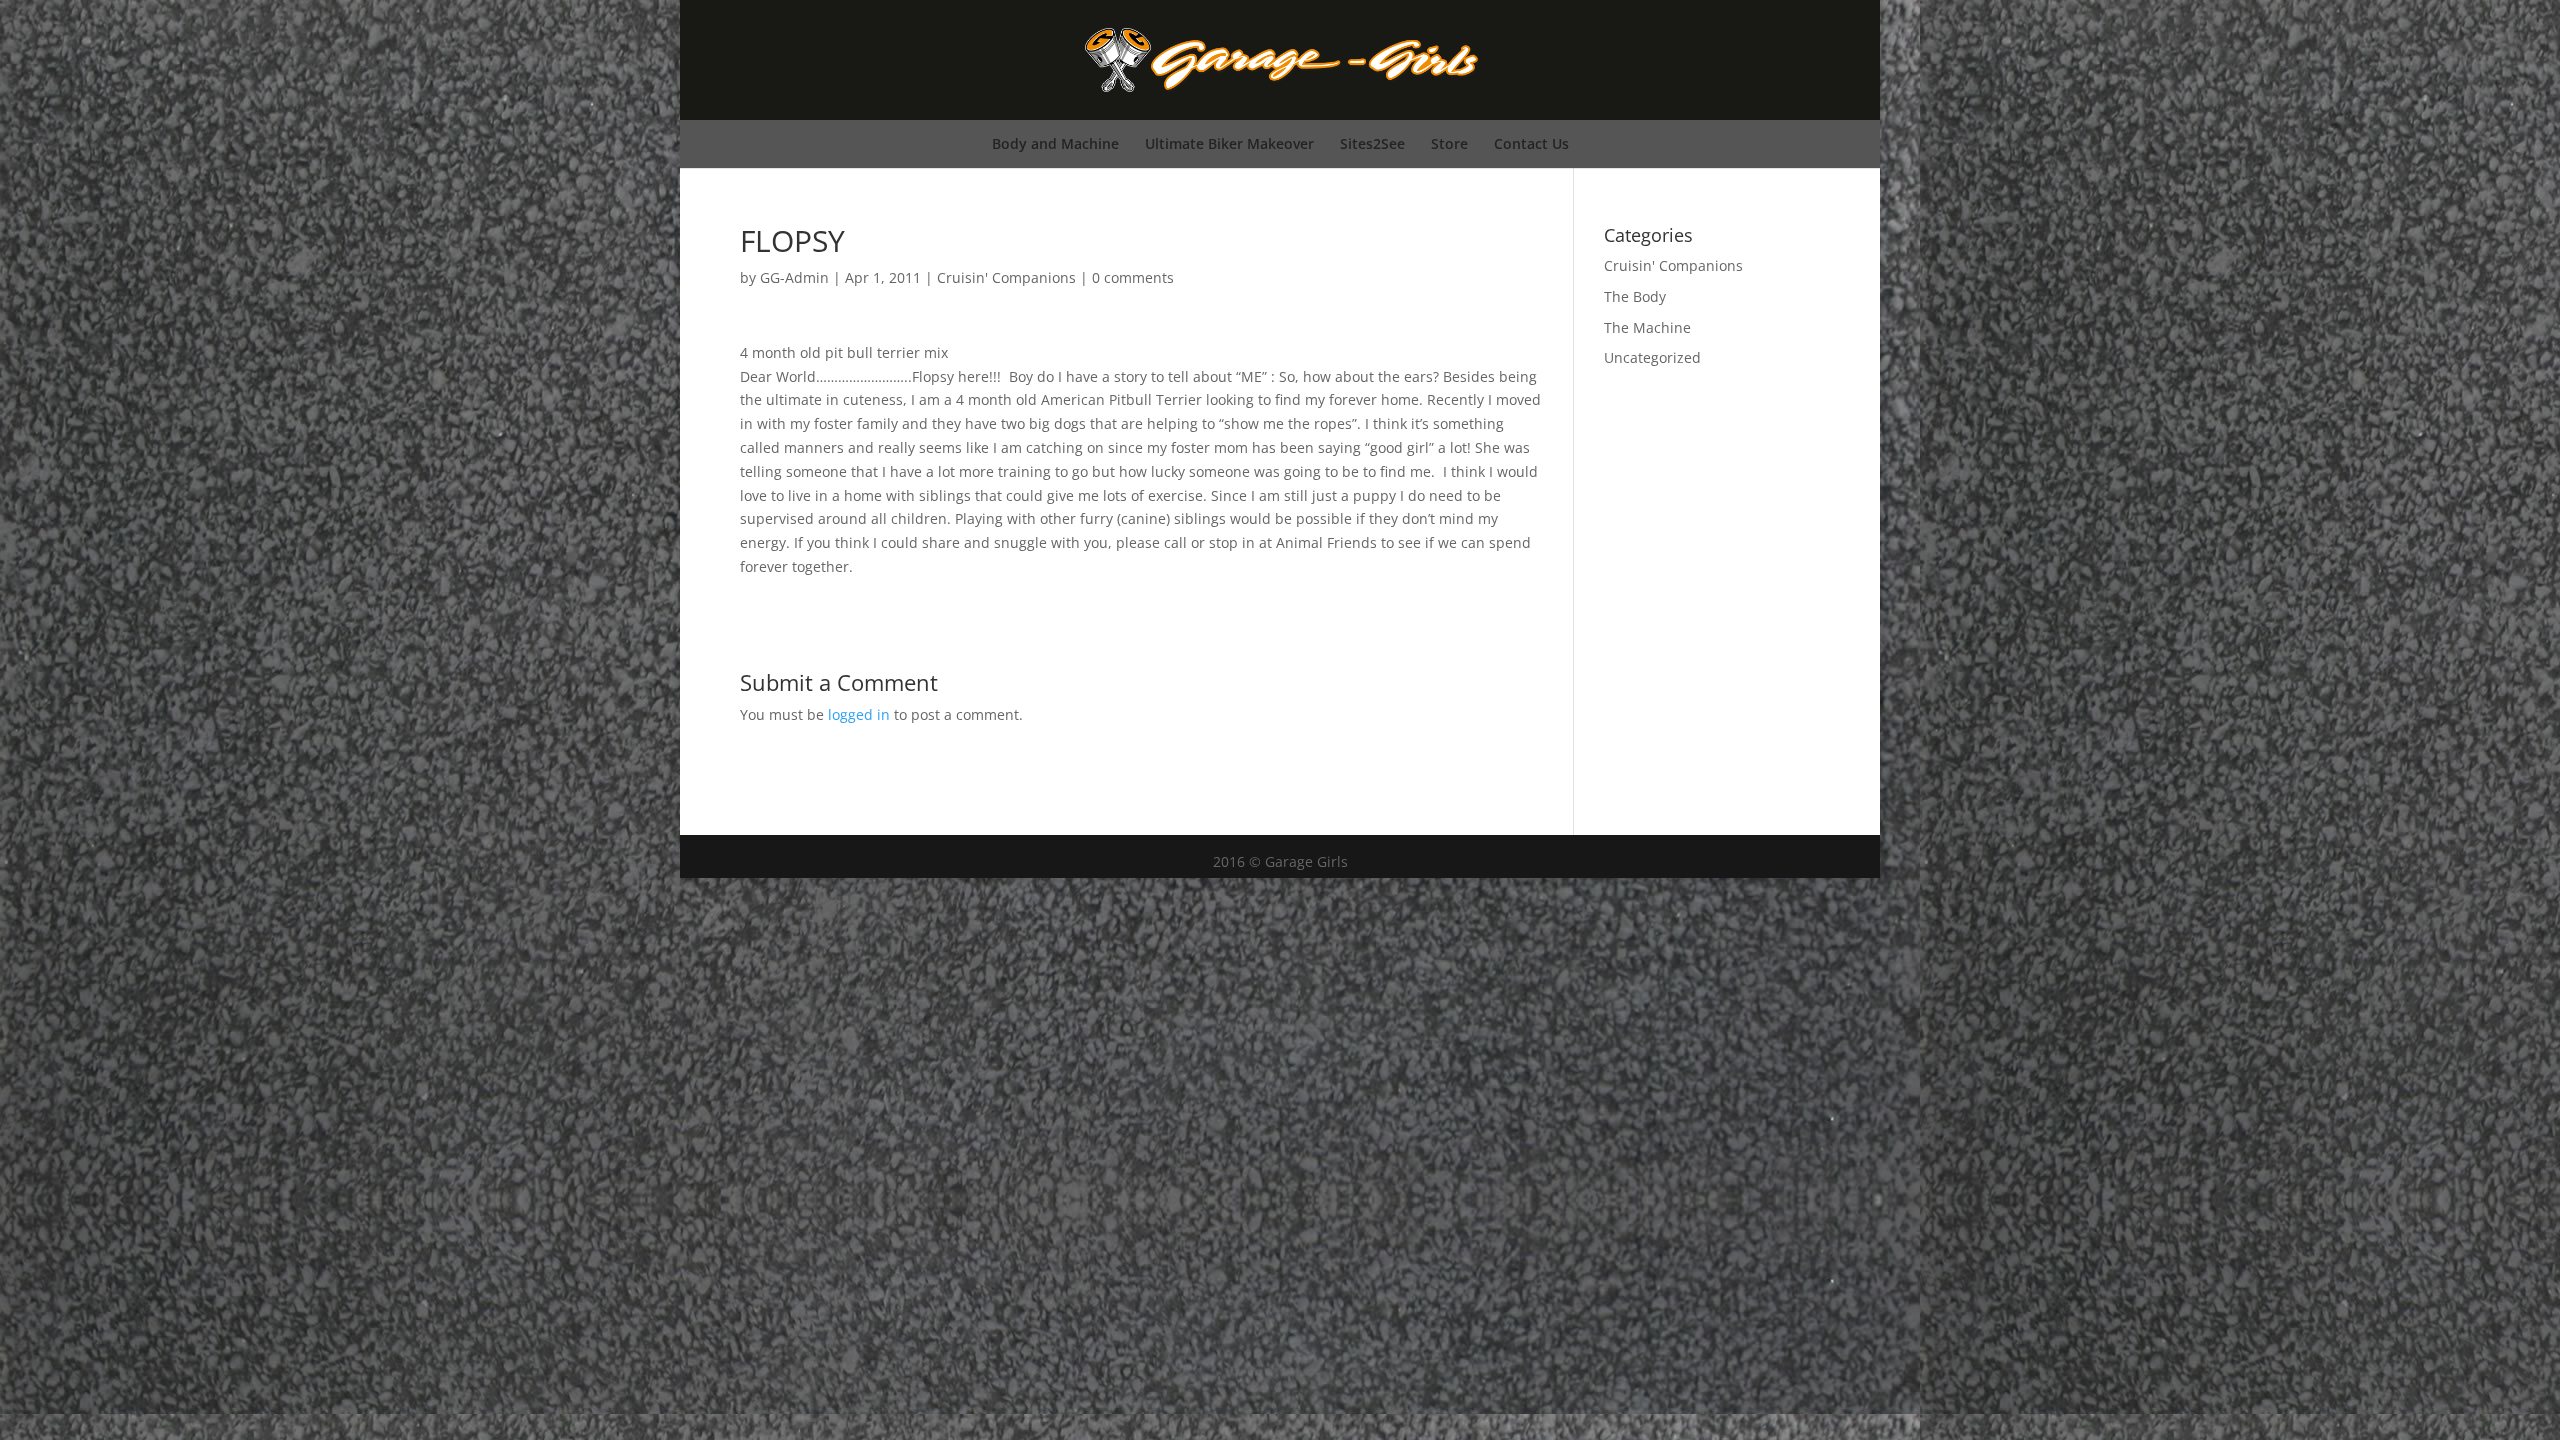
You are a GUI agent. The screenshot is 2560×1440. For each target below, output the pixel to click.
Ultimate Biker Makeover (1229, 143)
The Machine (1647, 327)
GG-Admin (794, 277)
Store (1449, 143)
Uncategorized (1652, 357)
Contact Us (1531, 143)
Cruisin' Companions (1006, 277)
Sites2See (1372, 143)
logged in (859, 714)
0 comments (1133, 277)
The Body (1635, 296)
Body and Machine (1055, 143)
